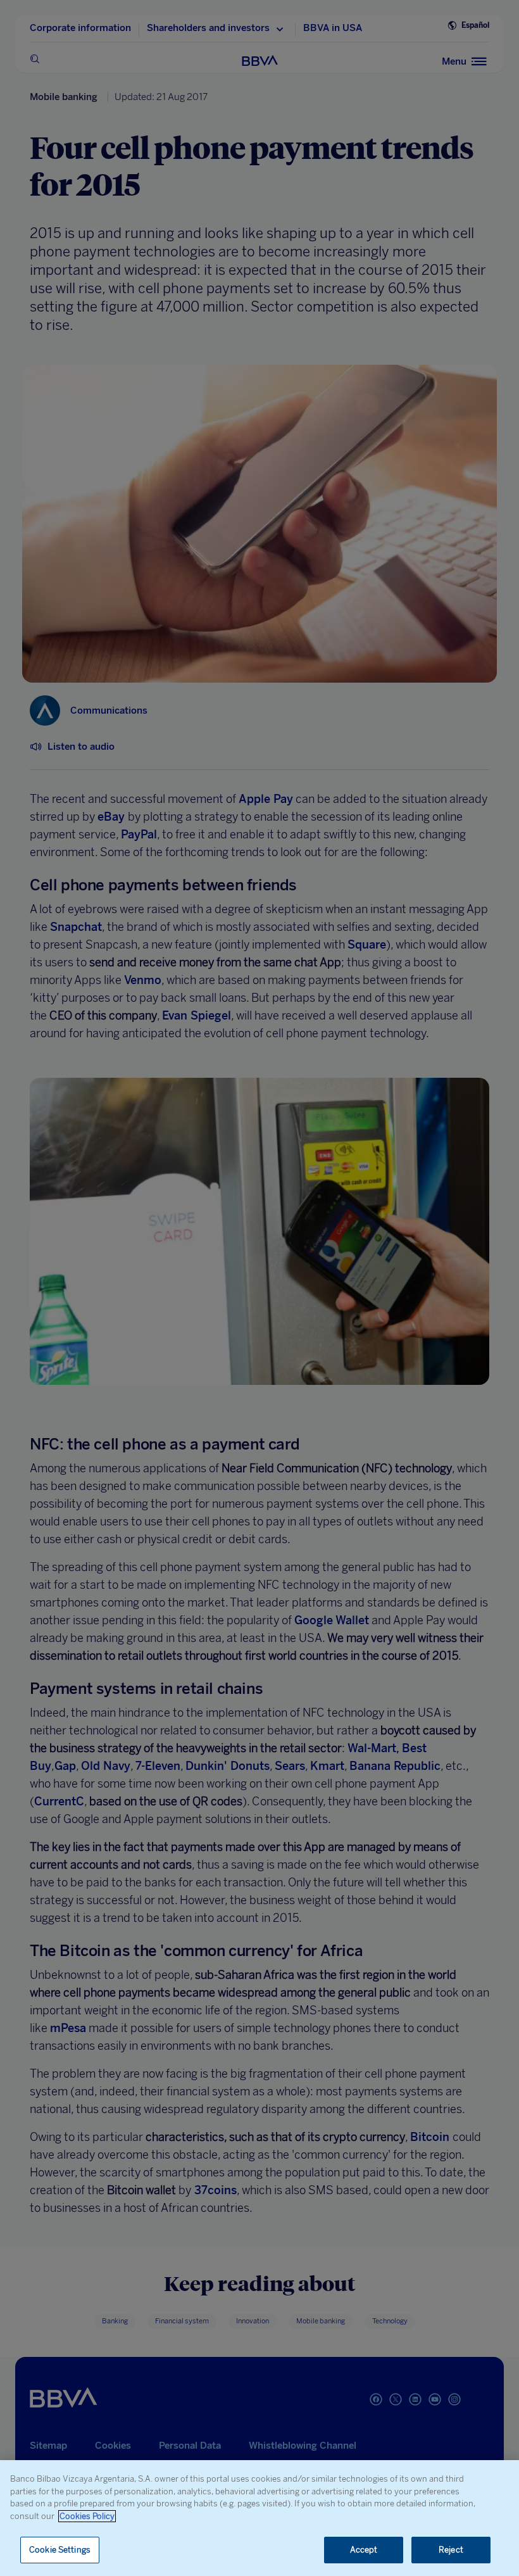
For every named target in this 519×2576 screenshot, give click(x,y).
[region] (259, 2518)
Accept (364, 2550)
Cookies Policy (87, 2516)
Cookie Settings (60, 2550)
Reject (451, 2550)
